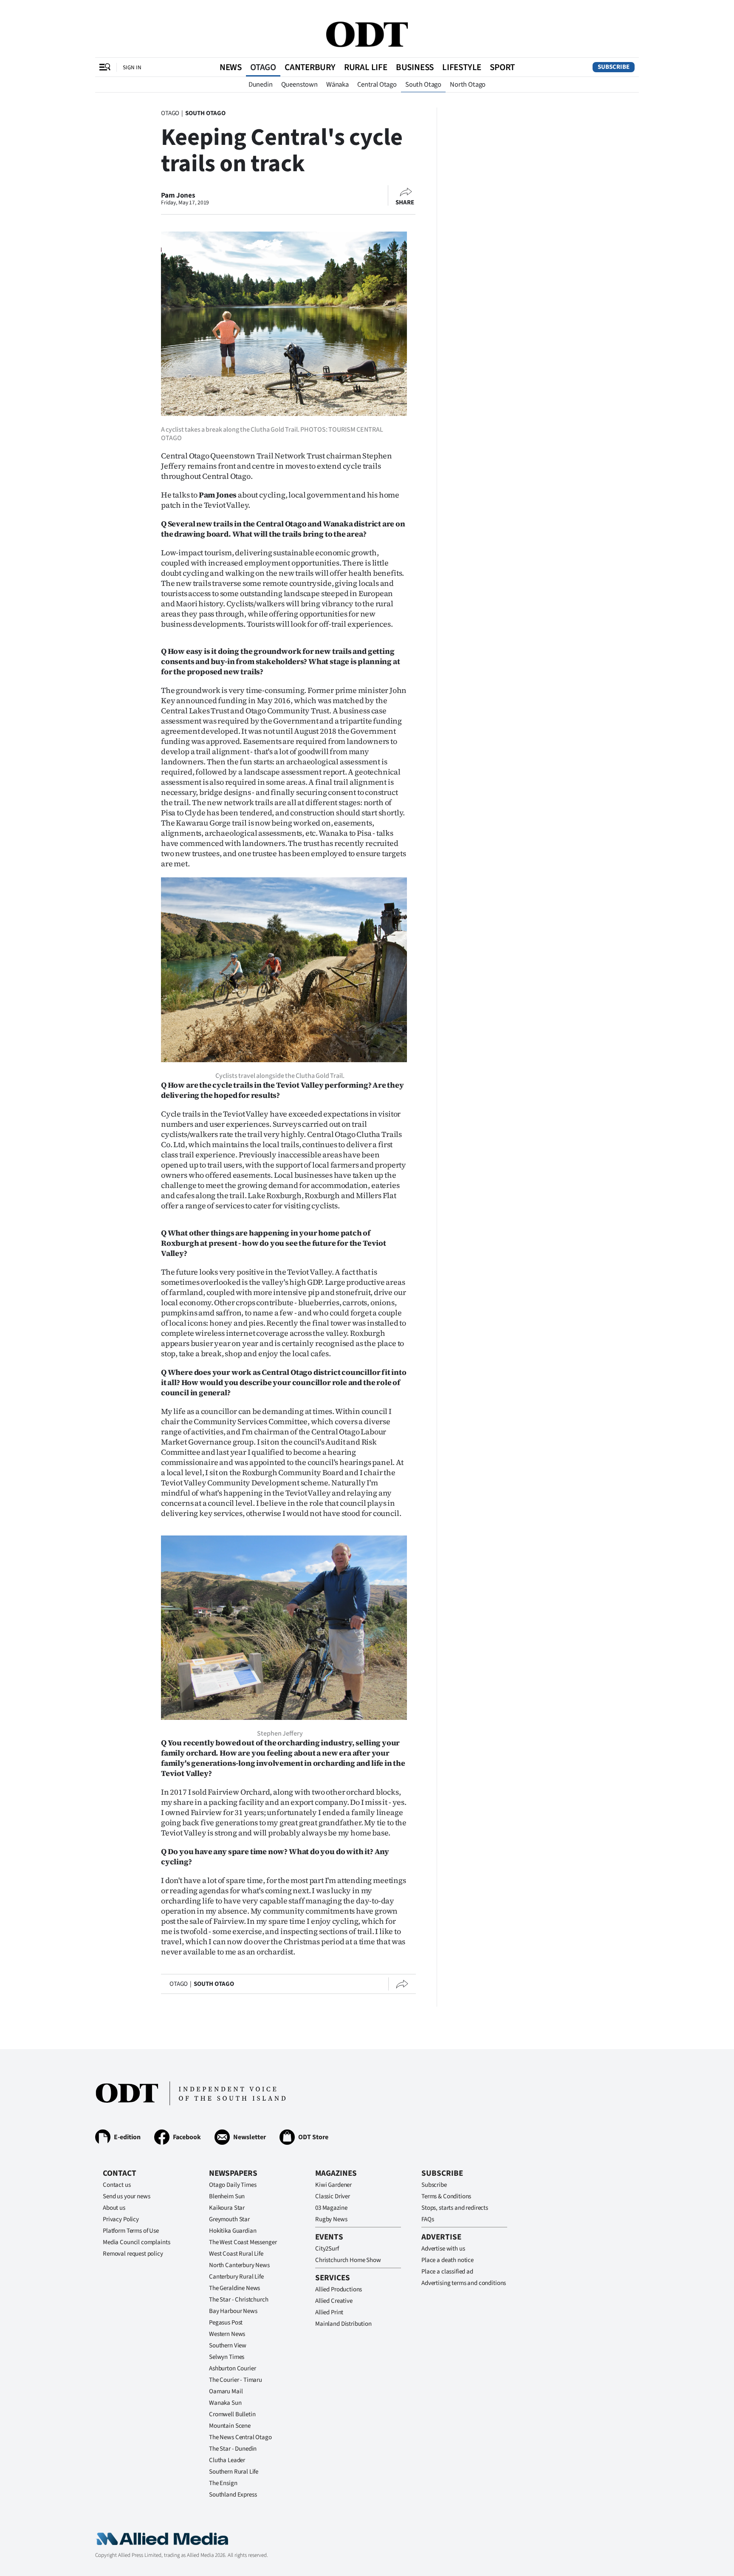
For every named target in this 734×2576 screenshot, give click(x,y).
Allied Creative (334, 2301)
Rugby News (331, 2219)
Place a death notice (447, 2260)
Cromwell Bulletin (232, 2414)
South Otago (423, 85)
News (231, 67)
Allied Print (329, 2312)
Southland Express (233, 2495)
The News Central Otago (240, 2437)
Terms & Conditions (446, 2196)
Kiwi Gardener (333, 2185)
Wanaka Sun (225, 2403)
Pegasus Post (226, 2323)
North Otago (468, 85)
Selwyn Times (227, 2357)
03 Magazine (331, 2208)
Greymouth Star (229, 2219)
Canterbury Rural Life (236, 2277)
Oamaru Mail (226, 2391)
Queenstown (299, 85)
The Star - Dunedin (233, 2449)
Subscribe (614, 67)
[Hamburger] (105, 67)
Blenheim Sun (227, 2196)
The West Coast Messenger (243, 2242)
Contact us (117, 2185)
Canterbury (310, 67)
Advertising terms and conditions (464, 2283)
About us (114, 2208)
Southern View (228, 2346)
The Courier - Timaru (236, 2380)
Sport (502, 67)
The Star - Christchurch (239, 2300)
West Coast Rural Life (236, 2254)
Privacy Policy (121, 2219)
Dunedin (261, 85)
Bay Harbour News (233, 2311)
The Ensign (223, 2483)
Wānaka (337, 85)
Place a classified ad (447, 2272)
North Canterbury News (239, 2265)
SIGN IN (132, 67)
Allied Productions (339, 2289)
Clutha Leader (227, 2460)
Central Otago (377, 85)
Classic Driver (333, 2196)
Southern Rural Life (234, 2472)
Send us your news (126, 2196)
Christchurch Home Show (348, 2260)
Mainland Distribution (343, 2324)
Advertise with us (443, 2249)
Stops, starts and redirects (455, 2208)
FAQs (428, 2219)
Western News (227, 2334)
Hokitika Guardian (233, 2231)
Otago (263, 67)
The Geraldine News (234, 2288)
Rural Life (366, 67)
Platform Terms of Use (131, 2231)
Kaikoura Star (227, 2208)
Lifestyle (462, 67)
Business (415, 67)
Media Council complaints (136, 2242)
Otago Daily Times (233, 2185)
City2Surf (327, 2249)
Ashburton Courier (232, 2368)
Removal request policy (133, 2254)
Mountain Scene (230, 2426)
